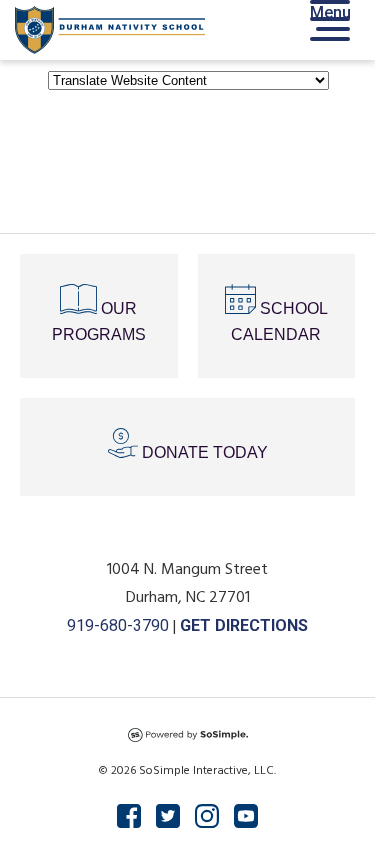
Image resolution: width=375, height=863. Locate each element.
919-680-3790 (118, 625)
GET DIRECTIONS (244, 625)
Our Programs (99, 321)
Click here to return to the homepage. (187, 158)
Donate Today (203, 452)
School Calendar (279, 321)
